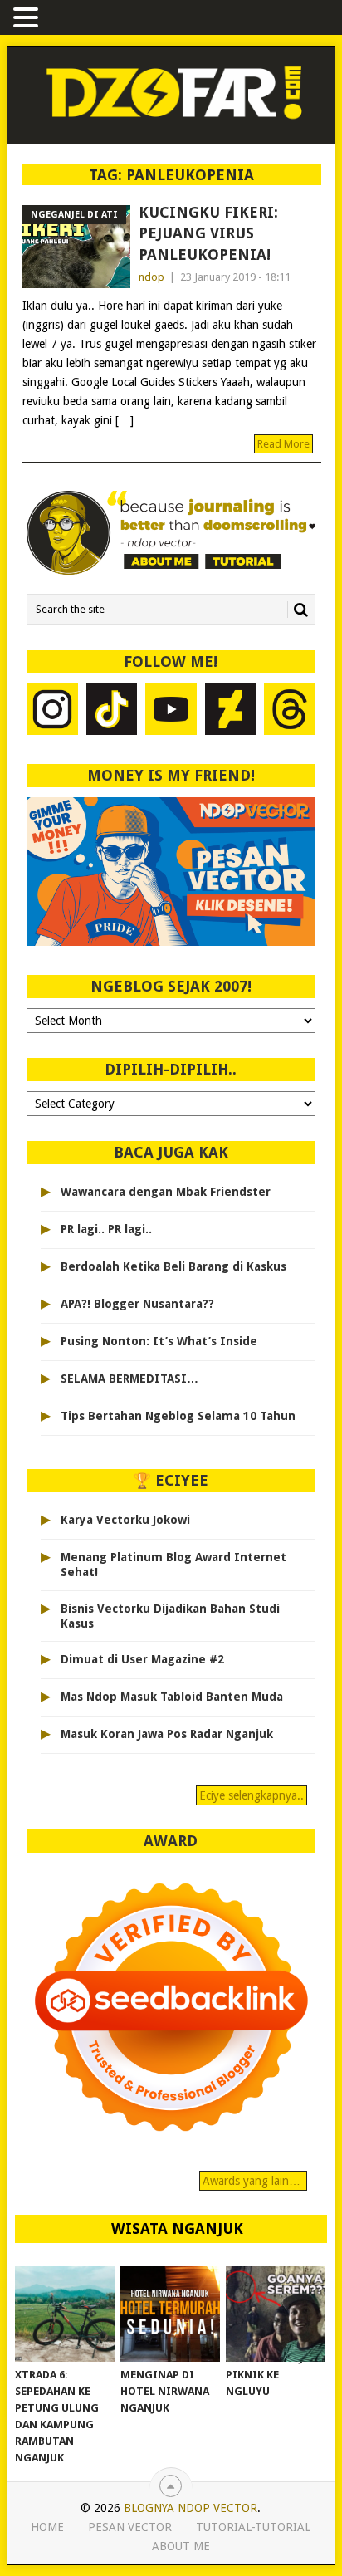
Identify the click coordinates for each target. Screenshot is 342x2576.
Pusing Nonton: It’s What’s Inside (159, 1341)
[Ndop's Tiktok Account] (112, 711)
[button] (28, 19)
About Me (181, 2546)
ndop (151, 277)
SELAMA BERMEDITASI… (129, 1379)
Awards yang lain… (253, 2181)
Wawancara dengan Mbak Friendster (166, 1192)
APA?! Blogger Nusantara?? (137, 1304)
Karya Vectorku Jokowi (125, 1520)
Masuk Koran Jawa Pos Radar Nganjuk (167, 1734)
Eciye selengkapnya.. (252, 1795)
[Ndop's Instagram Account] (52, 711)
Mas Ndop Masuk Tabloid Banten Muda (172, 1697)
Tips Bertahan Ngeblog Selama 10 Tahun (178, 1416)
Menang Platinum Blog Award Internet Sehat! (173, 1565)
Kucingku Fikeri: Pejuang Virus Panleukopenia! (208, 233)
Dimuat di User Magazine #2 (142, 1659)
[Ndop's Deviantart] (231, 711)
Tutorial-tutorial (253, 2527)
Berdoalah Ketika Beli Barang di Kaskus (173, 1266)
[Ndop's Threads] (290, 711)
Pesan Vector (130, 2527)
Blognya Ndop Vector (191, 2508)
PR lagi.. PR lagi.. (106, 1229)
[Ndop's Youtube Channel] (171, 711)
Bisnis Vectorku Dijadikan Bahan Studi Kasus (170, 1616)
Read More (283, 444)
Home (47, 2527)
